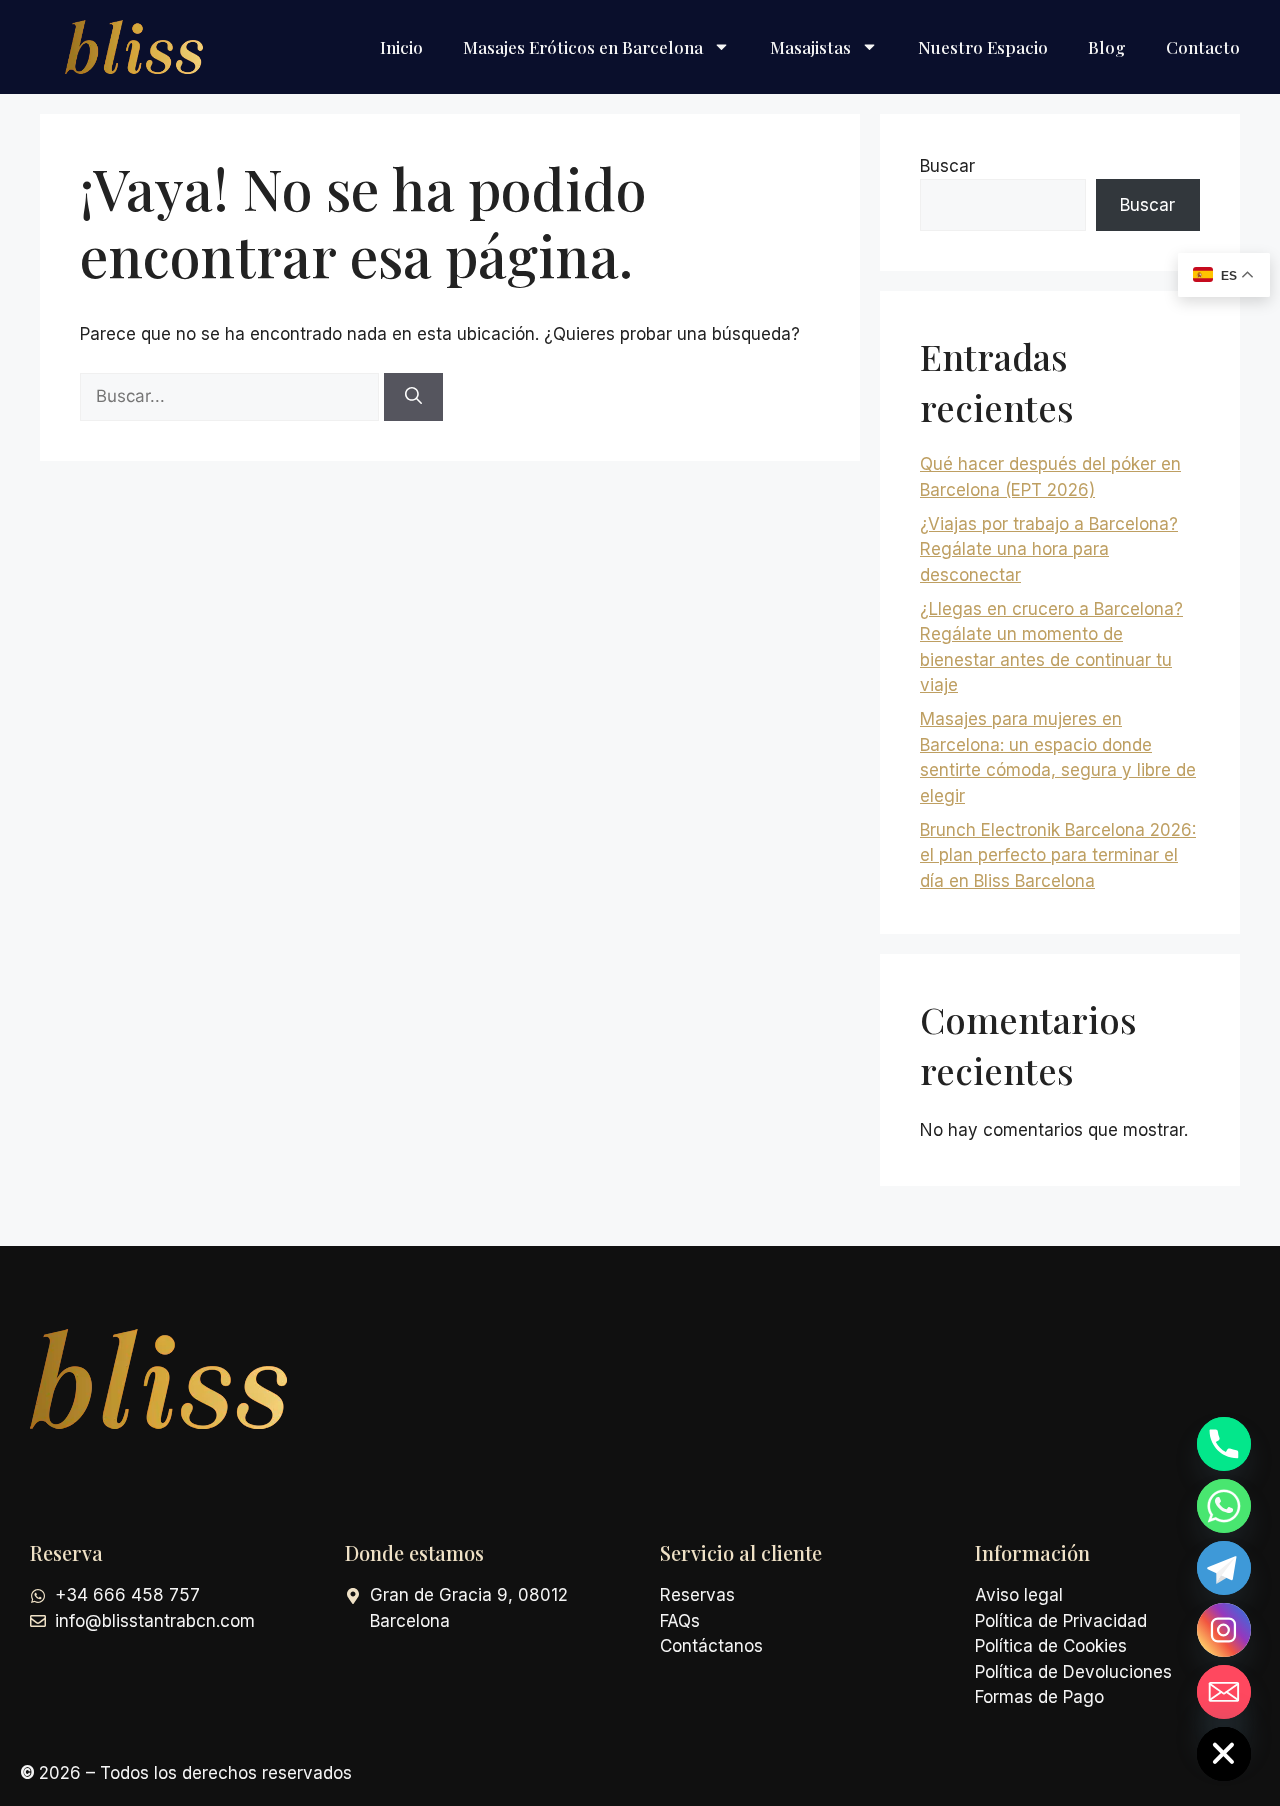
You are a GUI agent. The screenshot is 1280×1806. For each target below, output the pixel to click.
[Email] (1224, 1692)
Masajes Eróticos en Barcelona (583, 47)
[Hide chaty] (1224, 1754)
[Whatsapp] (1224, 1506)
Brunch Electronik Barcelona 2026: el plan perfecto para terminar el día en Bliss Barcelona (1058, 855)
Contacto (1203, 47)
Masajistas (810, 47)
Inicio (401, 47)
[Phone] (1224, 1444)
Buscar (947, 166)
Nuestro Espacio (983, 47)
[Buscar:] (232, 396)
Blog (1107, 47)
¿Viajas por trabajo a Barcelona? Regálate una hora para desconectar (1049, 549)
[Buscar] (413, 397)
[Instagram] (1224, 1630)
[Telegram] (1224, 1568)
